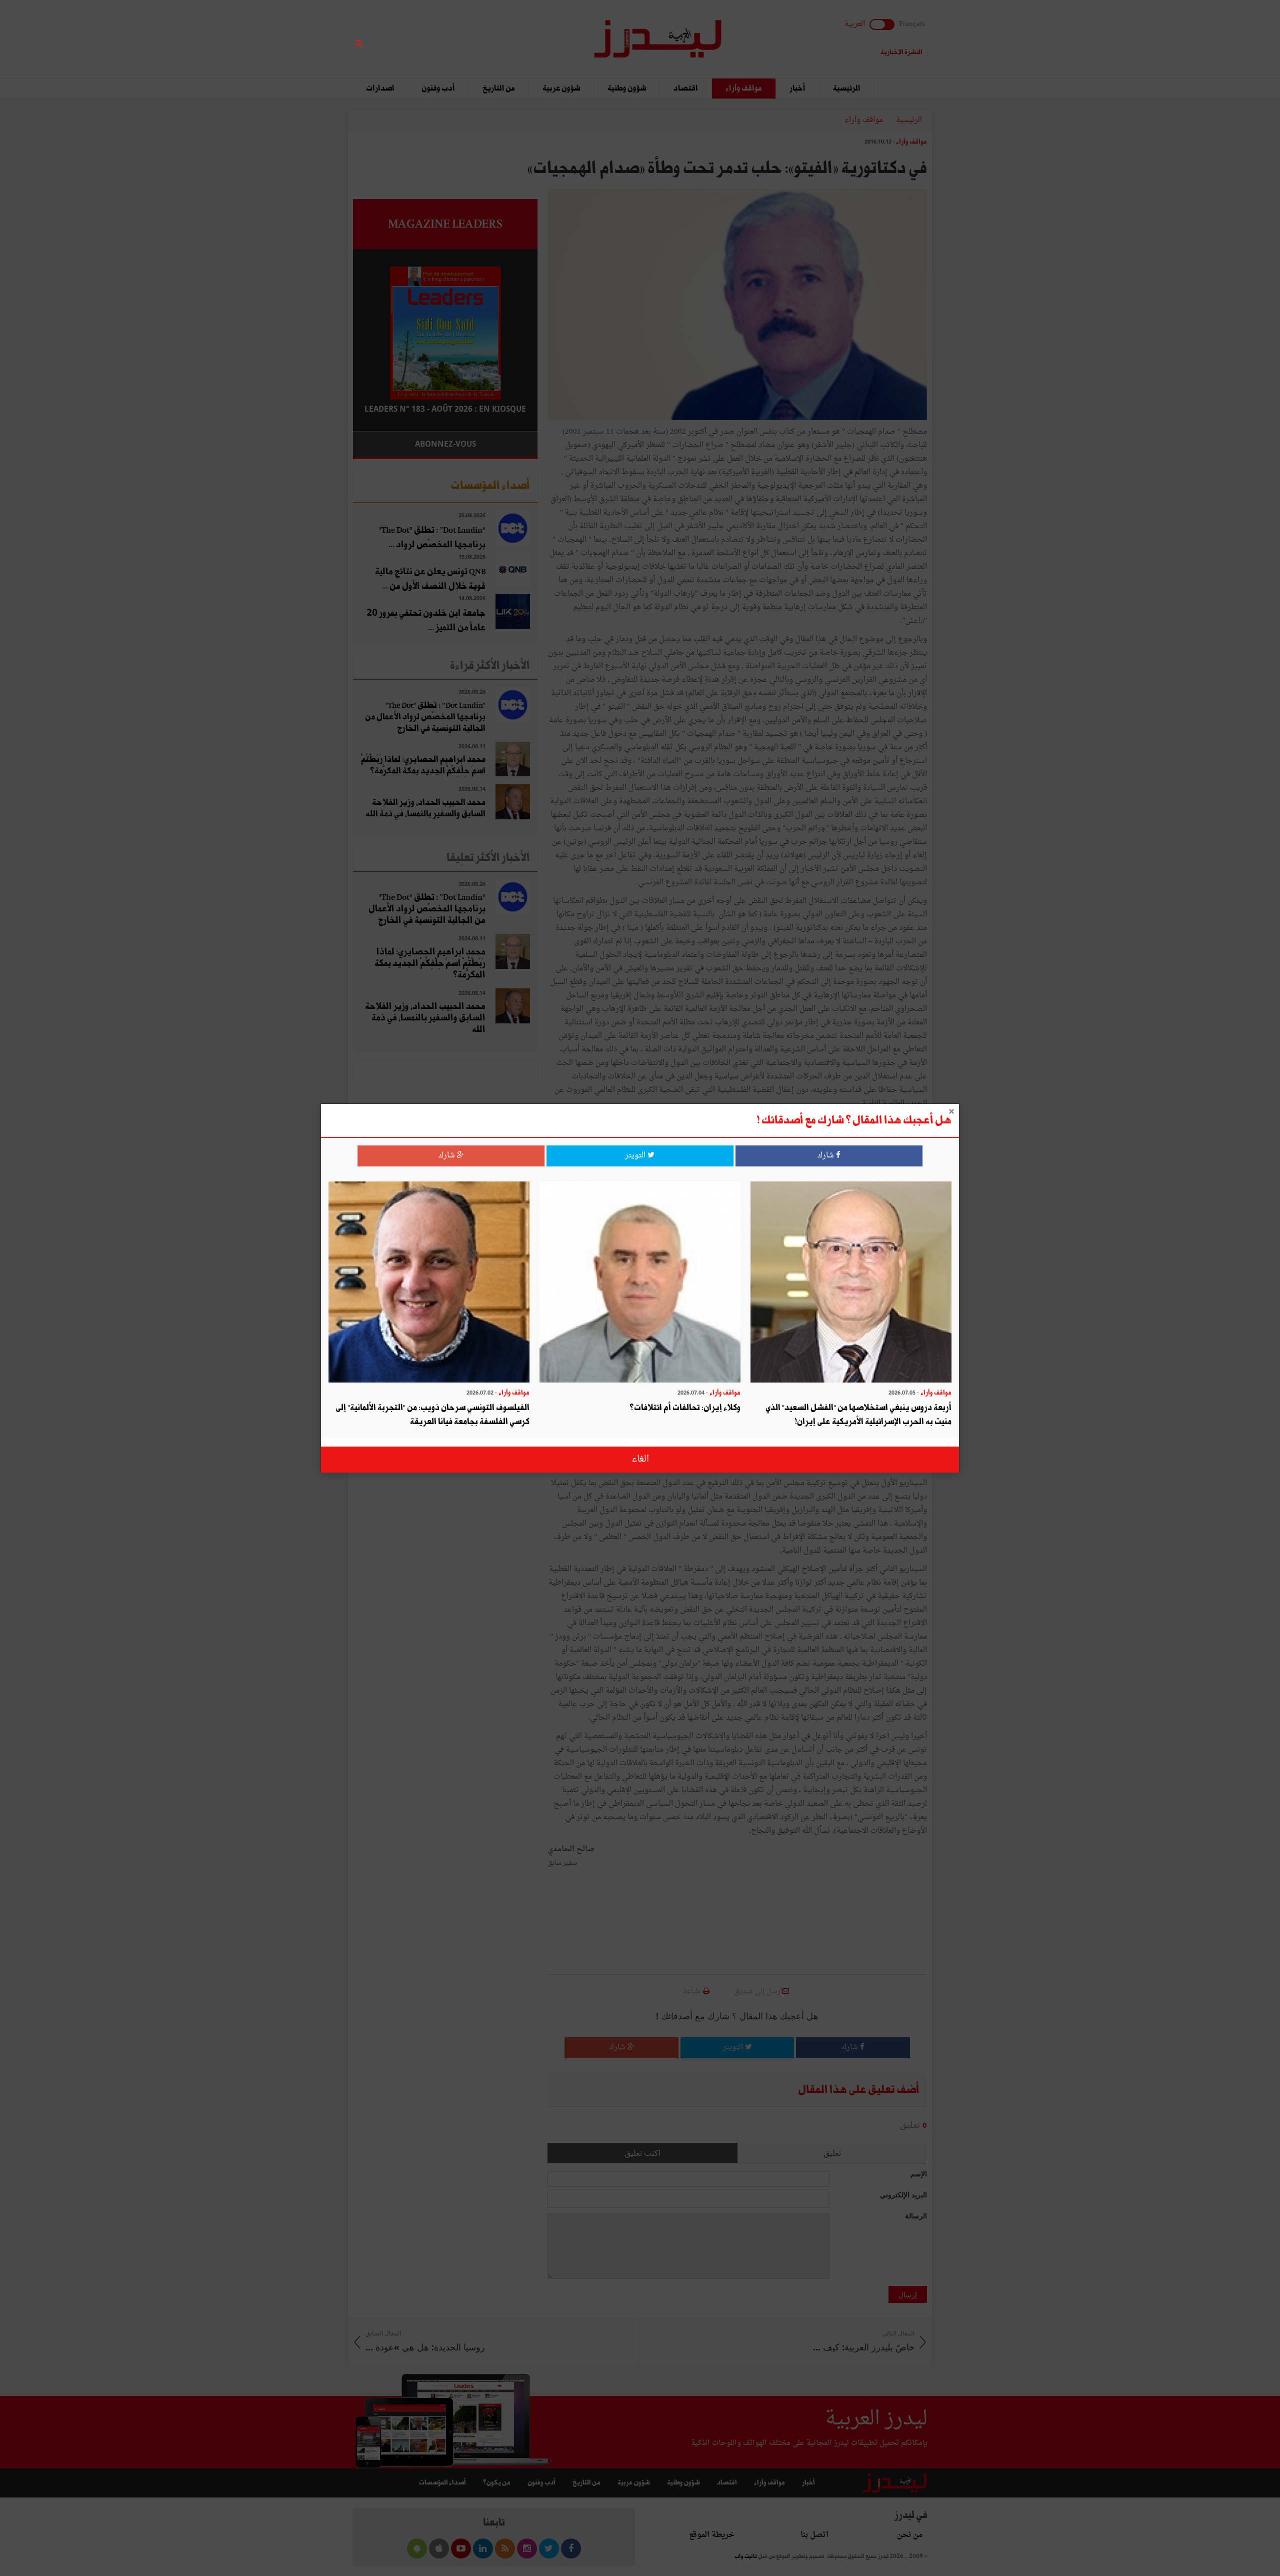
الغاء (640, 1459)
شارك (827, 1156)
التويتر (636, 1156)
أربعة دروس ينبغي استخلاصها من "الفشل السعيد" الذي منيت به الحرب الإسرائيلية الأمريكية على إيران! (858, 1415)
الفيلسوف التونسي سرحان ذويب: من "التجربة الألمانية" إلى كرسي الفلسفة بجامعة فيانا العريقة (432, 1415)
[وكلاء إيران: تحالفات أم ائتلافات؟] (640, 1283)
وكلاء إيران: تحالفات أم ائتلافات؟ (685, 1408)
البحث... (532, 33)
